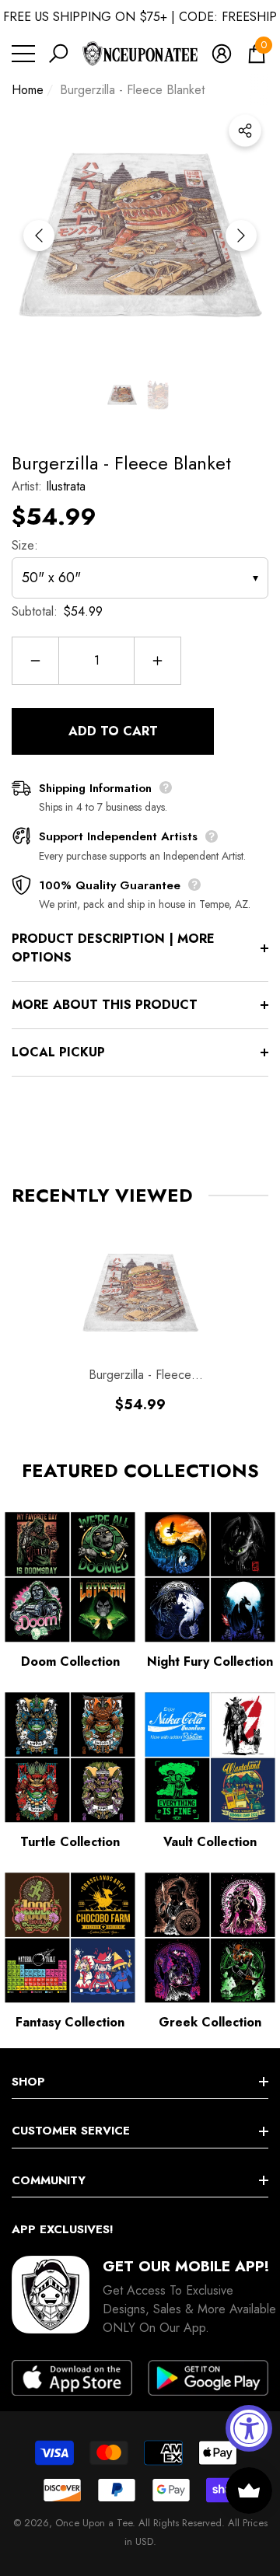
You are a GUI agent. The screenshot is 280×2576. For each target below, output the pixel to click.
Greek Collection (210, 2022)
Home (28, 90)
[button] (58, 54)
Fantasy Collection (70, 2022)
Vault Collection (210, 1842)
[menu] (23, 54)
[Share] (245, 131)
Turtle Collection (70, 1842)
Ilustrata (66, 486)
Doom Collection (70, 1661)
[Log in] (222, 54)
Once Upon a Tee (94, 2523)
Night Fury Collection (210, 1661)
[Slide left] (39, 236)
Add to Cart (113, 731)
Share (245, 131)
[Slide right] (241, 236)
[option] (140, 236)
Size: (25, 545)
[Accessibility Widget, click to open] (249, 2428)
